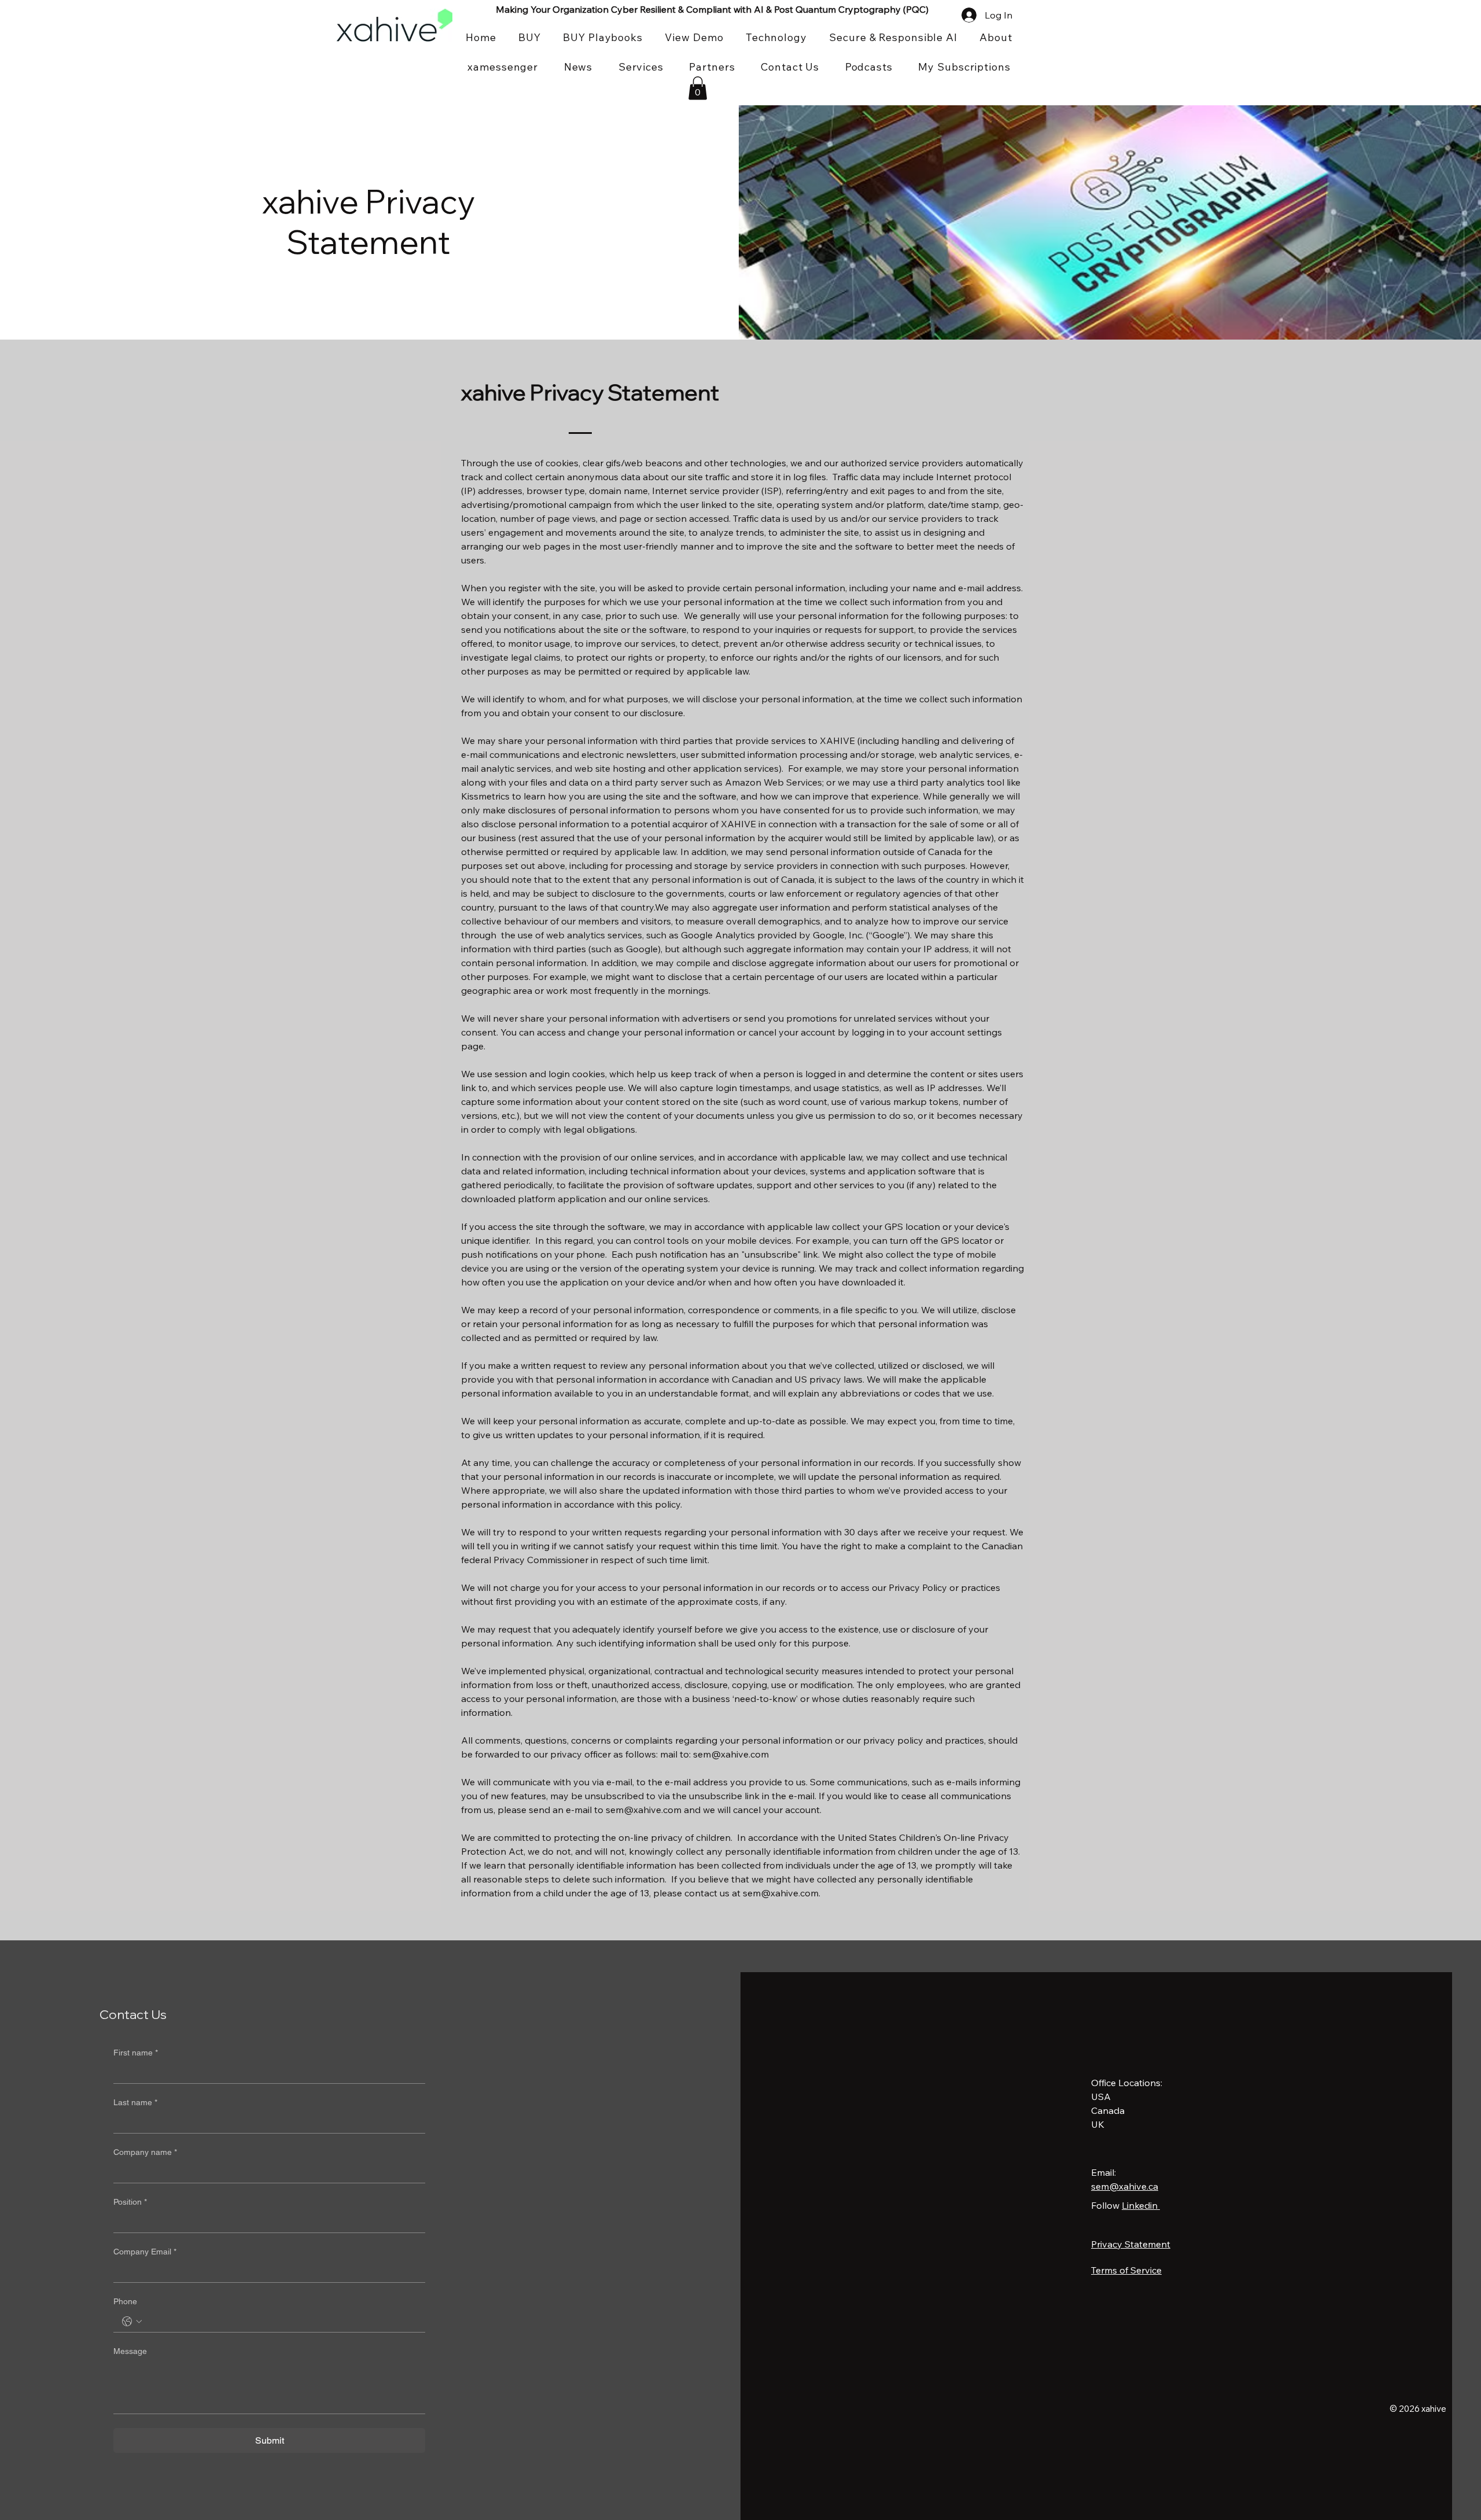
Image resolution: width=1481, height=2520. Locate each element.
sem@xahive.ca (1125, 2186)
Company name (145, 2152)
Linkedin (1141, 2205)
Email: (1104, 2172)
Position (130, 2202)
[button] (698, 88)
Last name (135, 2102)
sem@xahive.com (731, 1754)
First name (136, 2053)
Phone (125, 2301)
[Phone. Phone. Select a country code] (132, 2322)
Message (130, 2351)
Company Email (145, 2252)
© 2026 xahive (1418, 2409)
